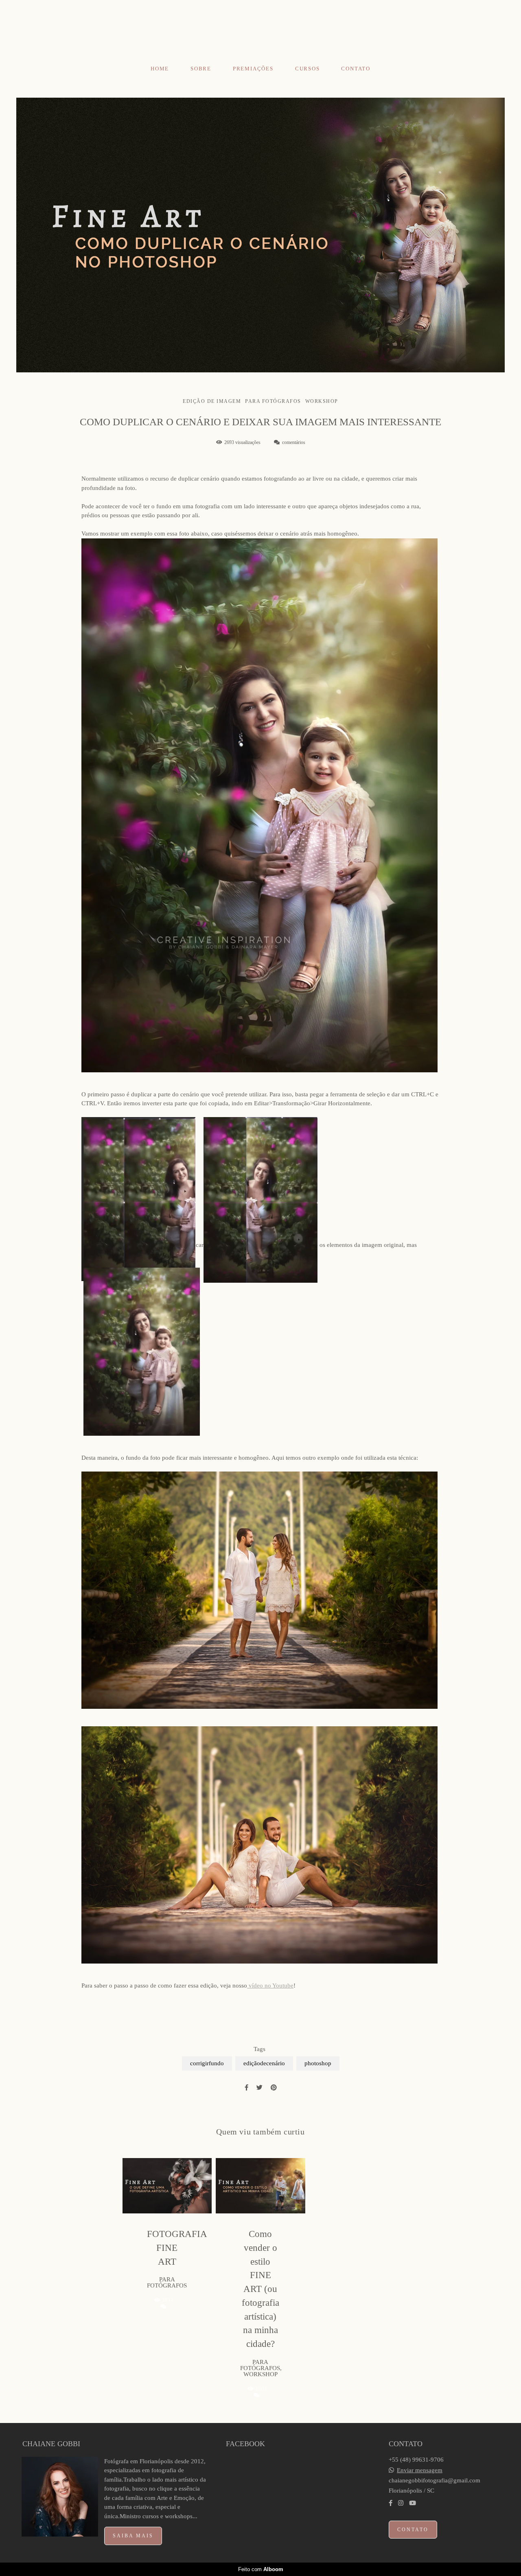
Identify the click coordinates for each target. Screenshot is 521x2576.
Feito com (261, 2569)
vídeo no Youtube (270, 1986)
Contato (413, 2530)
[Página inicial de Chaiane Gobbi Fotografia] (260, 30)
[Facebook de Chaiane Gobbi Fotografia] (391, 2503)
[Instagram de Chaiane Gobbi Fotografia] (401, 2503)
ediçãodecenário (264, 2063)
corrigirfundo (207, 2063)
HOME (160, 69)
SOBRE (201, 69)
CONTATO (356, 69)
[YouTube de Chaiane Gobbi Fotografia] (413, 2503)
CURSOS (308, 69)
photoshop (318, 2063)
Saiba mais (133, 2536)
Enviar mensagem (420, 2470)
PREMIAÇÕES (253, 69)
